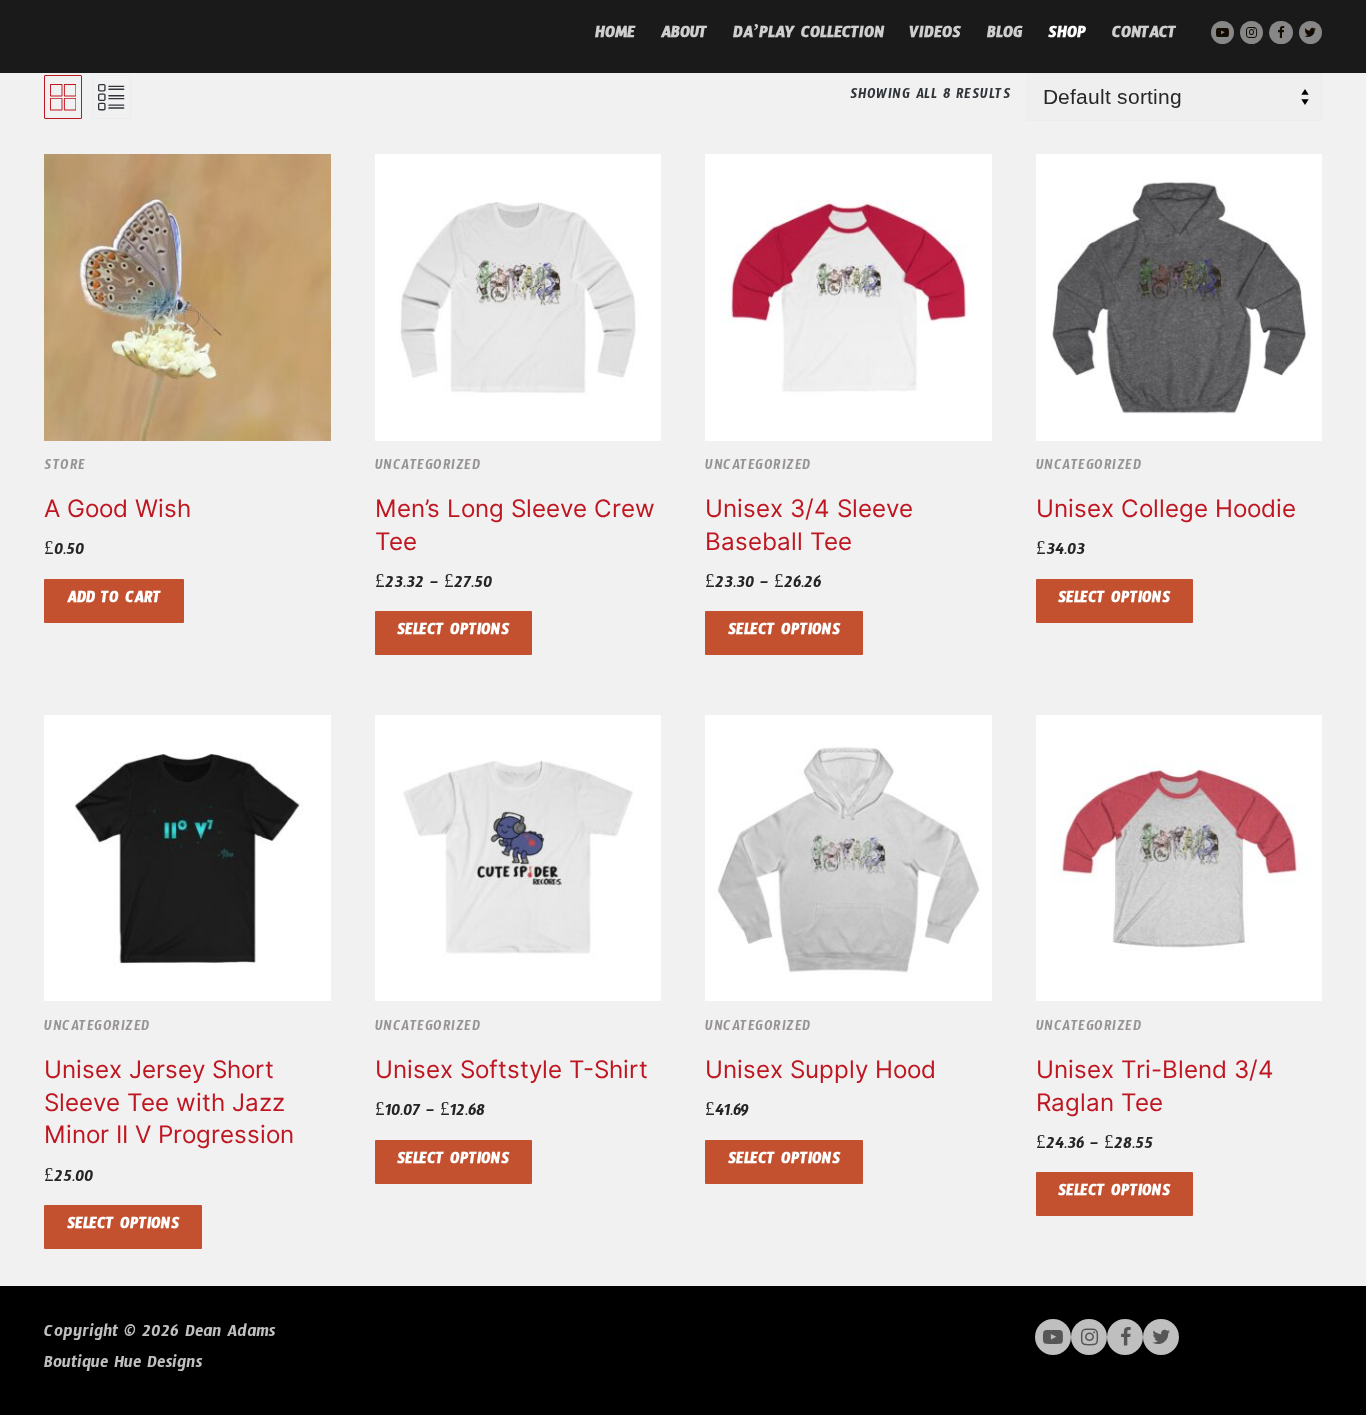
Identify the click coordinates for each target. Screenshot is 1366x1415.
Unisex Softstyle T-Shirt (511, 1069)
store (65, 468)
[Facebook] (1280, 32)
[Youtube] (1222, 32)
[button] (114, 601)
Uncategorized (428, 468)
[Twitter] (1310, 32)
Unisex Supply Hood (820, 1069)
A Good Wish (117, 508)
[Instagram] (1251, 32)
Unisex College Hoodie (1166, 508)
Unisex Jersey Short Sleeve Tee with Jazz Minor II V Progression (169, 1102)
